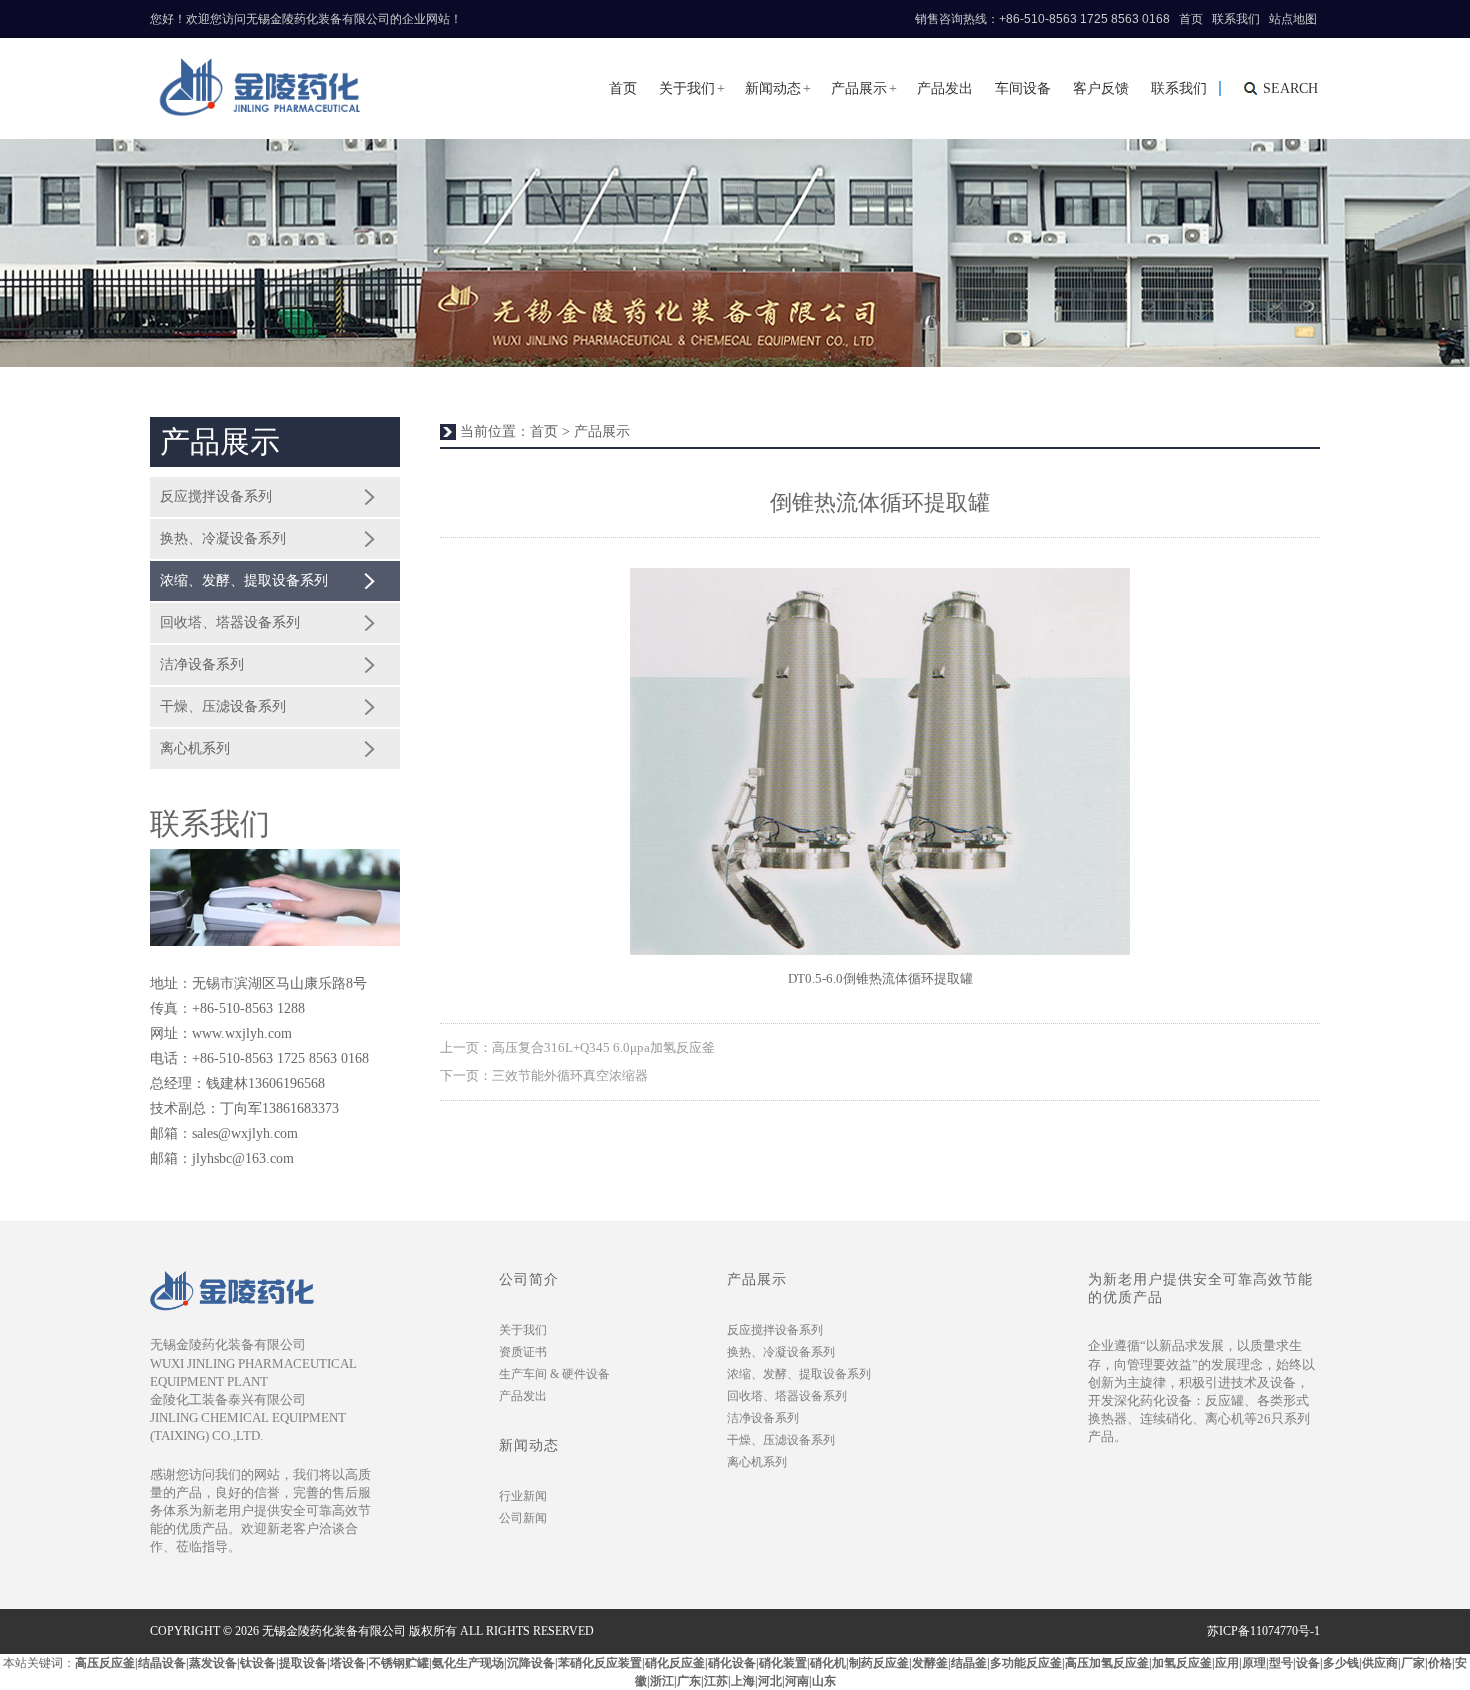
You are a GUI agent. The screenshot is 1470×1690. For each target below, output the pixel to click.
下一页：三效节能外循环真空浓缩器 (544, 1075)
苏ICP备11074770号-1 (1263, 1631)
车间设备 (1023, 88)
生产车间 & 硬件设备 (554, 1374)
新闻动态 (773, 88)
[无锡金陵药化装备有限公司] (255, 88)
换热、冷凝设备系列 (223, 538)
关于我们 (687, 88)
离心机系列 (195, 748)
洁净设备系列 (202, 664)
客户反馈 (1101, 88)
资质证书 (523, 1352)
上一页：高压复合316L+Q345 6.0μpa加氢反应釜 (577, 1047)
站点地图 (1293, 19)
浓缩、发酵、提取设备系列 (244, 580)
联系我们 (1236, 19)
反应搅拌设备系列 (216, 496)
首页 (1191, 19)
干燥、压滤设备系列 (223, 706)
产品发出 (945, 88)
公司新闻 (523, 1518)
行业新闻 (523, 1496)
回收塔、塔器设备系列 (230, 622)
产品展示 (859, 88)
